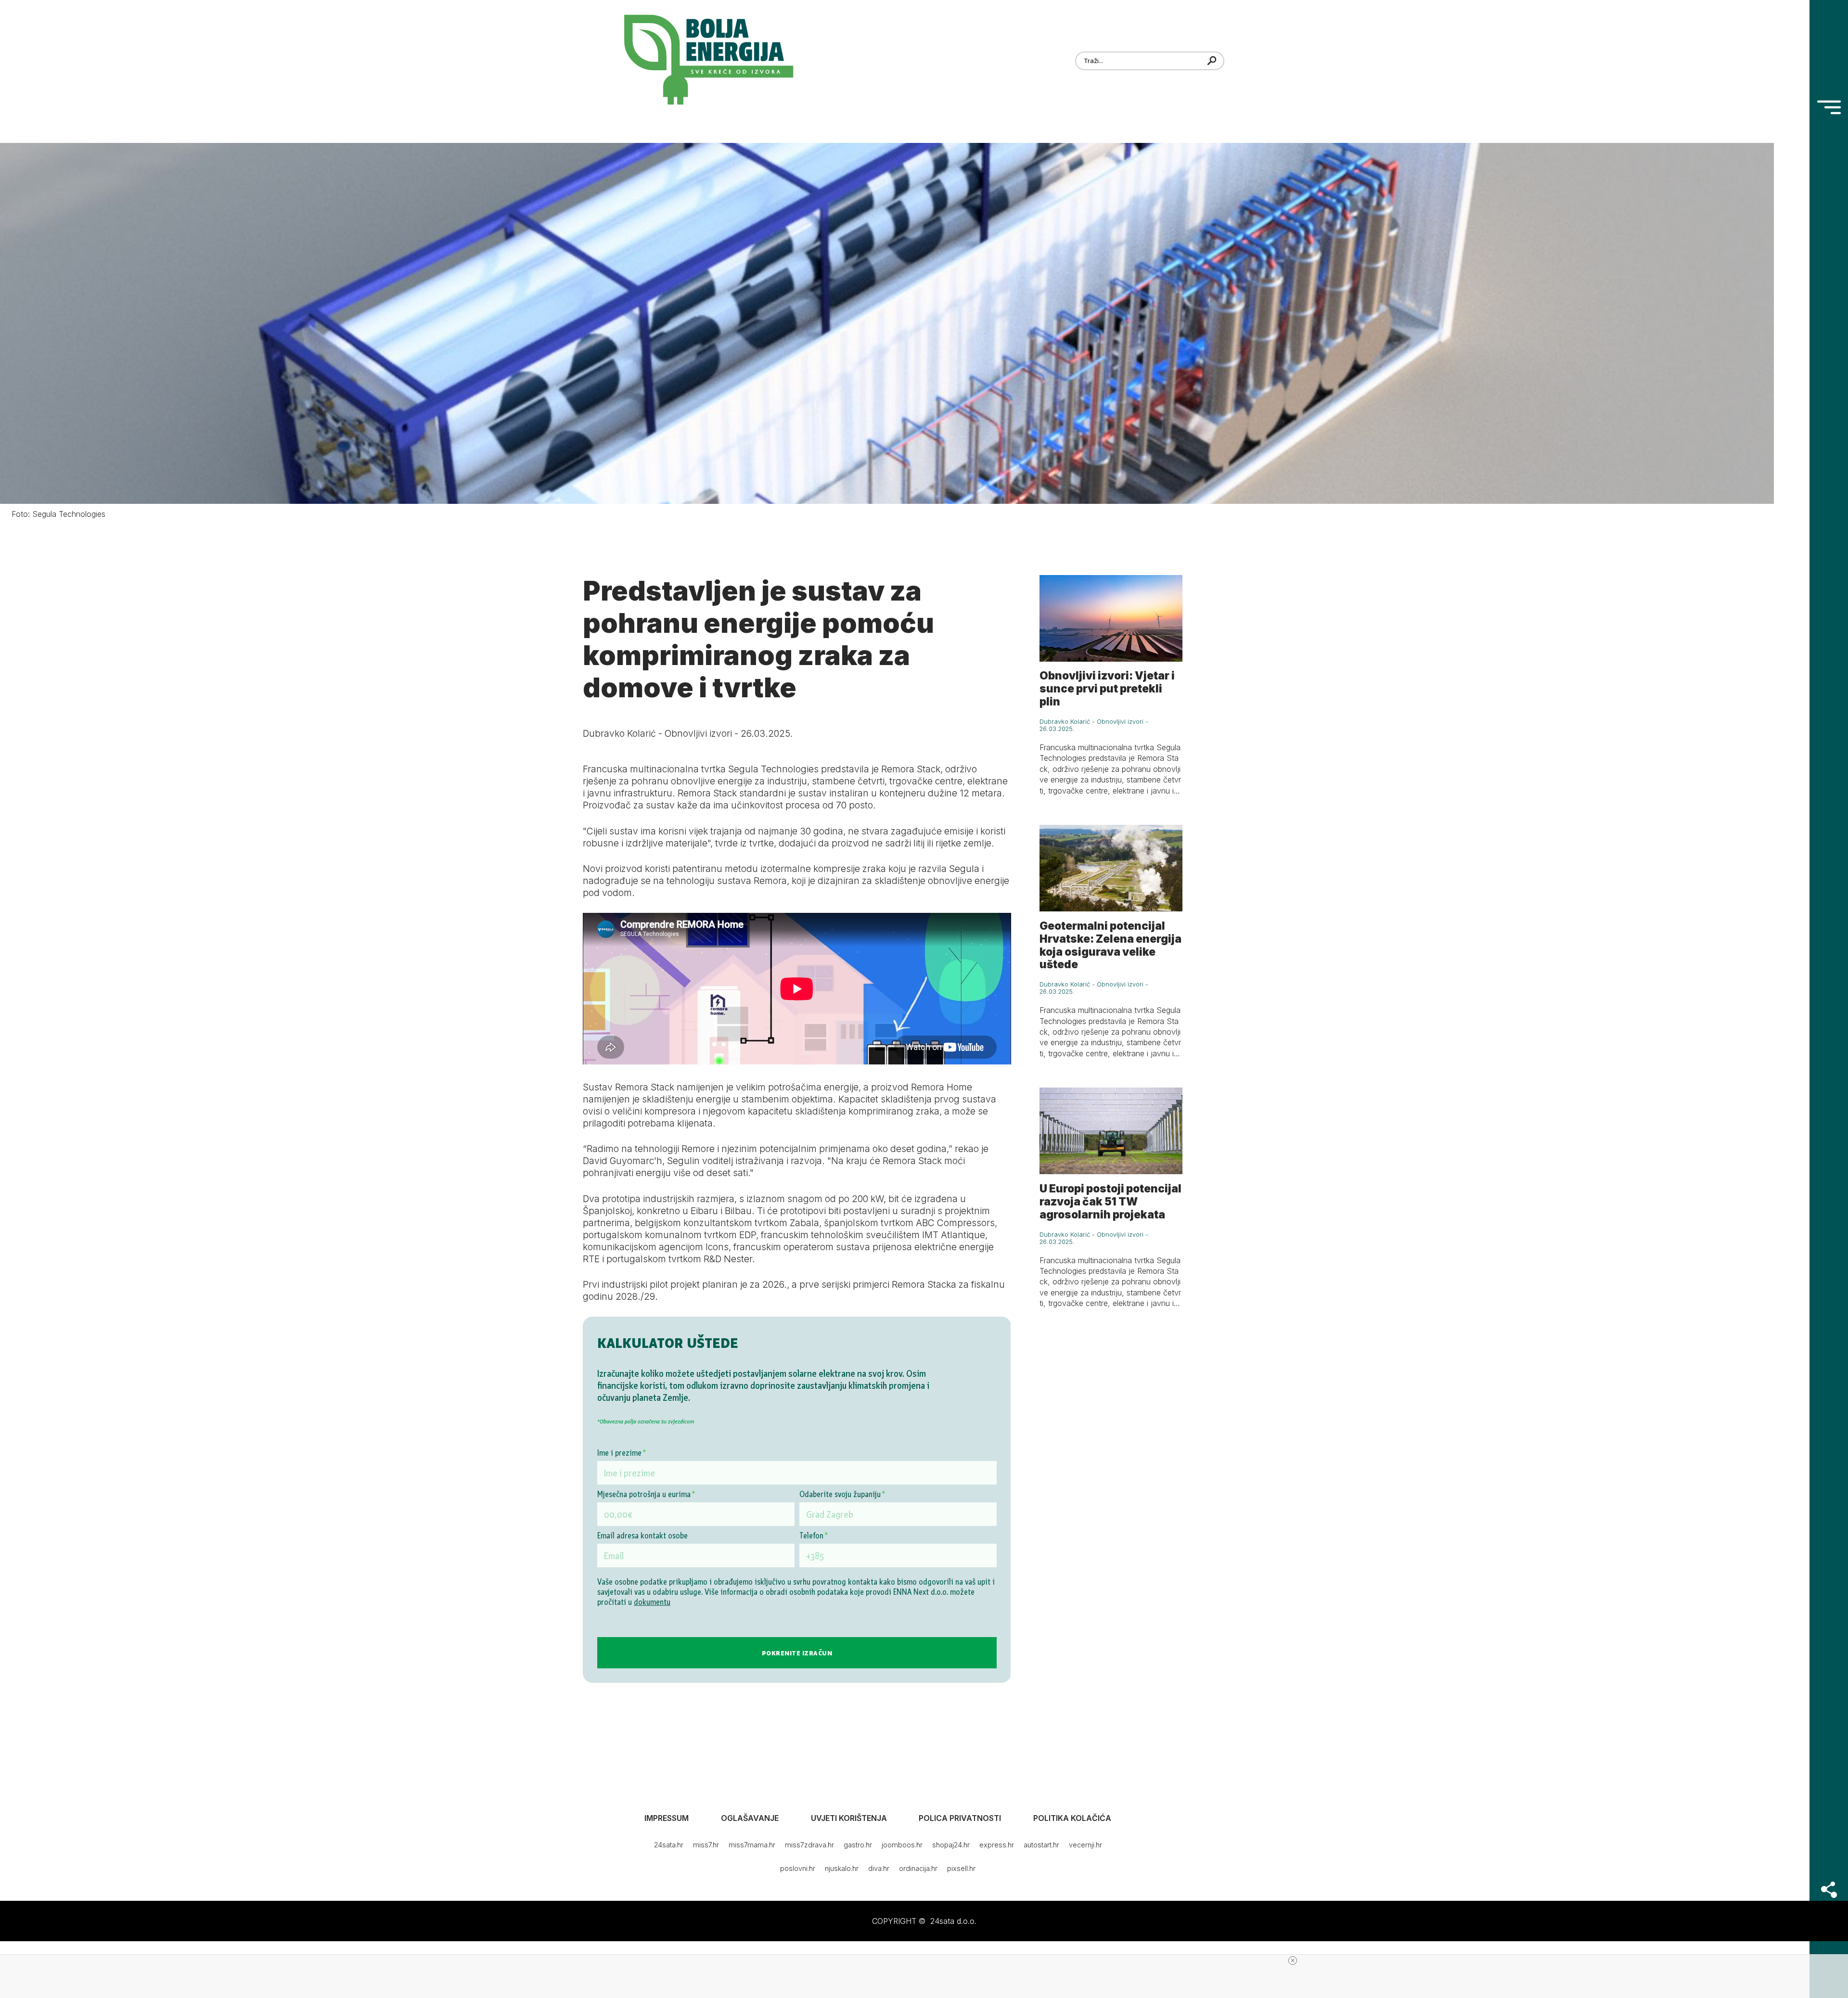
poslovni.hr (798, 1868)
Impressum (667, 1818)
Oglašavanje (750, 1818)
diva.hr (879, 1868)
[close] (1293, 1960)
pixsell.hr (961, 1868)
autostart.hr (1041, 1845)
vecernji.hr (1085, 1845)
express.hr (997, 1845)
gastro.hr (858, 1845)
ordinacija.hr (918, 1868)
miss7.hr (706, 1845)
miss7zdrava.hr (809, 1845)
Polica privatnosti (960, 1818)
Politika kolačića (1072, 1818)
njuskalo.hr (842, 1868)
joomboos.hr (902, 1845)
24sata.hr (669, 1845)
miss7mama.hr (752, 1845)
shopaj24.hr (951, 1845)
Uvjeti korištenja (849, 1818)
